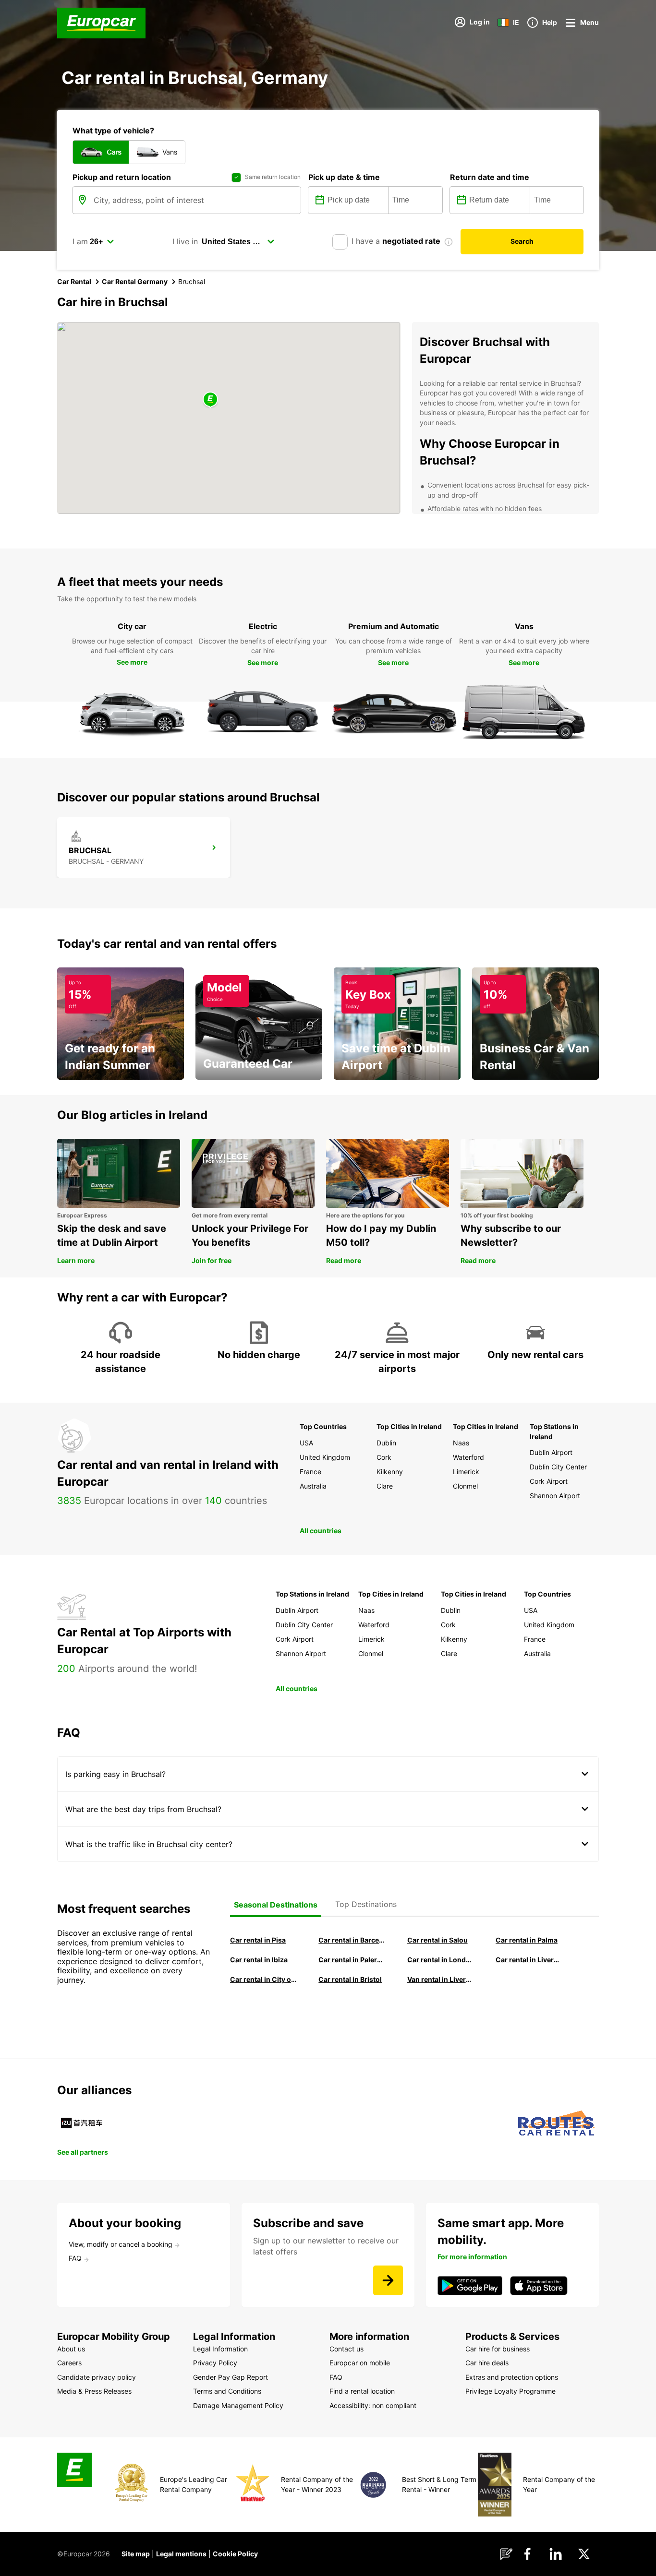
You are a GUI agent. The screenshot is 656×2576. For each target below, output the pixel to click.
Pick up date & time (344, 177)
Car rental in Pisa (258, 1940)
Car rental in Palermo (352, 1960)
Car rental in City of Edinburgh (263, 1979)
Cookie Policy (235, 2554)
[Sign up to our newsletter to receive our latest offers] (388, 2280)
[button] (210, 400)
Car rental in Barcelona (352, 1940)
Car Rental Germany (135, 281)
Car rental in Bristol (350, 1979)
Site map (136, 2554)
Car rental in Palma (527, 1940)
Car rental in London (440, 1960)
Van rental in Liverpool (440, 1979)
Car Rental (74, 281)
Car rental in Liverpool (529, 1960)
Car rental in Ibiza (259, 1960)
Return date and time (490, 177)
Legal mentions (181, 2554)
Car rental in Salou (437, 1940)
